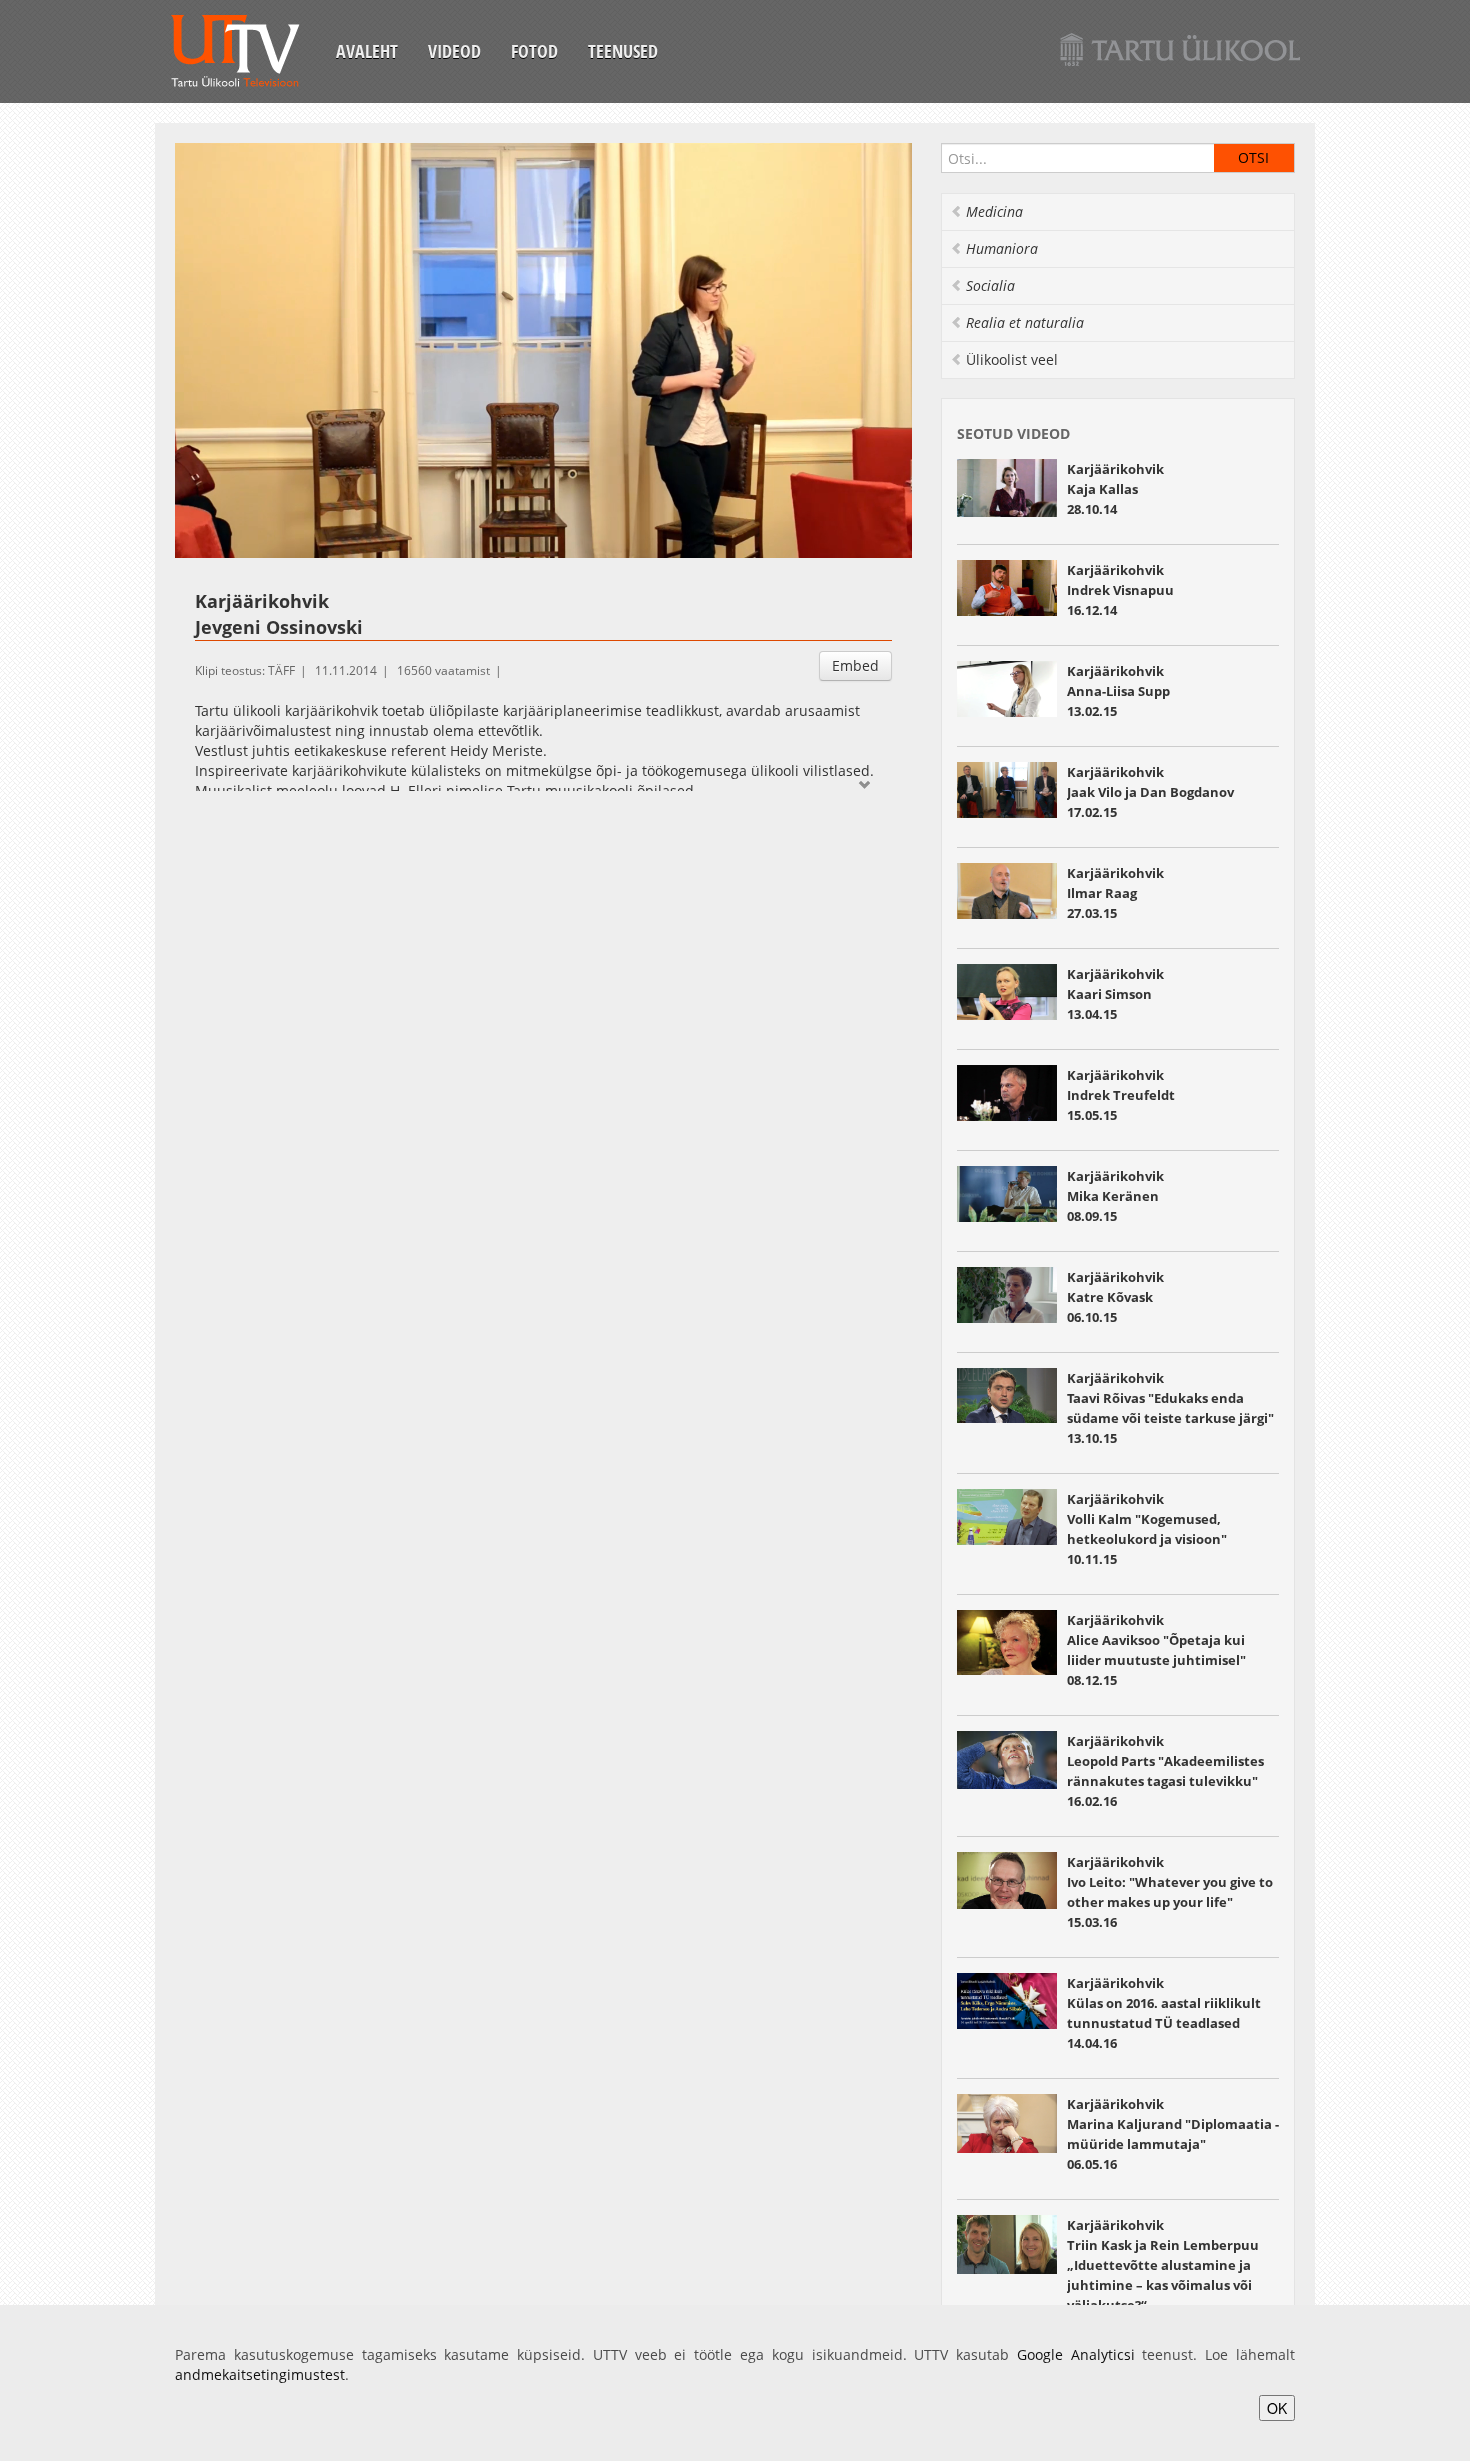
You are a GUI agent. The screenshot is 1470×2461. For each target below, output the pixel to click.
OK (1277, 2408)
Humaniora (1002, 248)
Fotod (534, 51)
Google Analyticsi (1076, 2354)
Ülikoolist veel (1012, 359)
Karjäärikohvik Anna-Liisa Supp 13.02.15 (1120, 691)
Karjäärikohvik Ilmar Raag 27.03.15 (1115, 893)
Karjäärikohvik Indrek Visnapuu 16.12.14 (1120, 590)
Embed (855, 665)
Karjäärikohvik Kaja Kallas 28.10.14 (1115, 489)
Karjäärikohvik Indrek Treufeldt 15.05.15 (1121, 1095)
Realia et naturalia (1025, 322)
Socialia (990, 285)
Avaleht (367, 51)
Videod (454, 51)
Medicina (994, 211)
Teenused (623, 51)
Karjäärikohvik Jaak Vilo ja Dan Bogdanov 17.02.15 (1150, 792)
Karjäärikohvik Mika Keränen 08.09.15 (1115, 1196)
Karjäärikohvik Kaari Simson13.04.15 (1115, 994)
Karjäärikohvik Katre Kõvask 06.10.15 (1115, 1297)
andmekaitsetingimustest (260, 2374)
